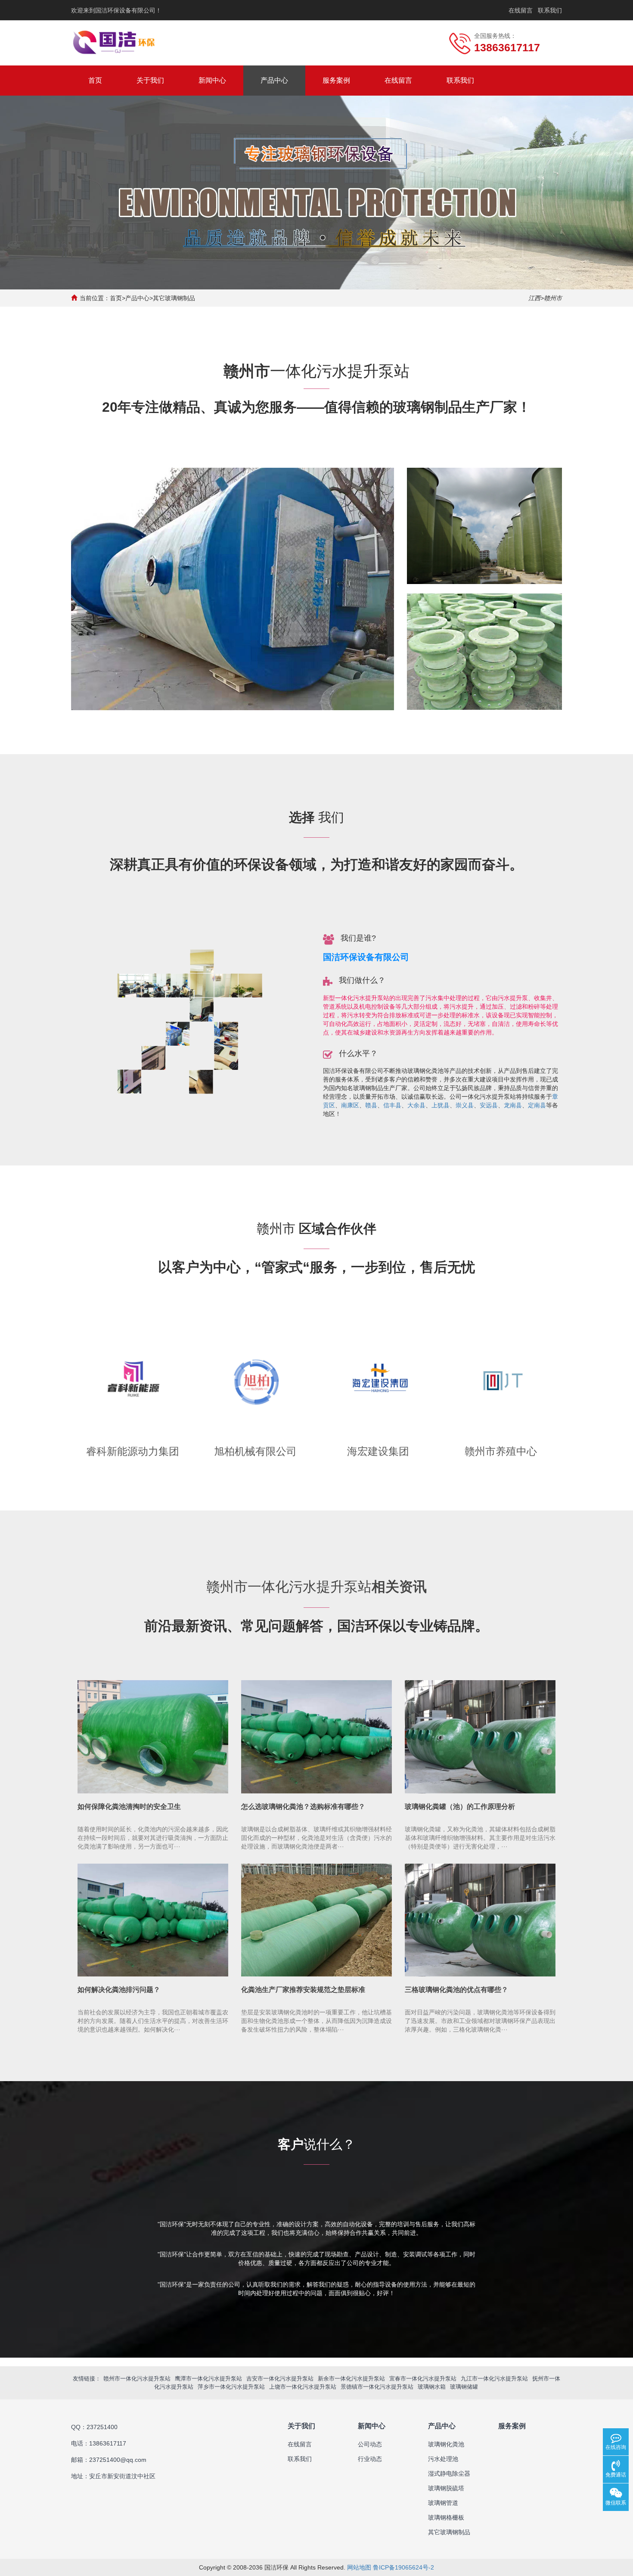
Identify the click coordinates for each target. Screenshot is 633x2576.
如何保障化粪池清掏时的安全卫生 (129, 1807)
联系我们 (550, 10)
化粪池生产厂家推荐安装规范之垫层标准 (303, 1990)
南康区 (350, 1105)
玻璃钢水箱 (432, 2387)
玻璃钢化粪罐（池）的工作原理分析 (460, 1807)
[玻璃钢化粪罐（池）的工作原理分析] (480, 1737)
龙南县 (513, 1105)
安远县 (489, 1105)
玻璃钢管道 (443, 2503)
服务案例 (336, 80)
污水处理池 (443, 2459)
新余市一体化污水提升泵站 (351, 2379)
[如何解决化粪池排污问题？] (153, 1920)
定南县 (537, 1105)
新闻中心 (212, 80)
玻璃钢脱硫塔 (446, 2488)
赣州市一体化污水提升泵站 (137, 2379)
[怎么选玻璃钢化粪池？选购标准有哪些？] (316, 1737)
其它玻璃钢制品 (174, 298)
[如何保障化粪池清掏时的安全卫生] (153, 1737)
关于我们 (150, 80)
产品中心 (274, 80)
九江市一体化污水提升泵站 (494, 2379)
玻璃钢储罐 (464, 2387)
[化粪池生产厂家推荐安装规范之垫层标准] (316, 1920)
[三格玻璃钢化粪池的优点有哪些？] (480, 1920)
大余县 (416, 1105)
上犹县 (441, 1105)
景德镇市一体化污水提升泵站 (377, 2387)
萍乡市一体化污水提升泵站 (231, 2387)
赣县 (371, 1105)
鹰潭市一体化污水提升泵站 (208, 2379)
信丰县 (392, 1105)
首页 (95, 80)
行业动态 (370, 2459)
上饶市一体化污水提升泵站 (303, 2387)
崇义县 (465, 1105)
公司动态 (370, 2444)
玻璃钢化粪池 (446, 2444)
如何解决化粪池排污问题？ (119, 1990)
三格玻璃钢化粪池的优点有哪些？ (456, 1990)
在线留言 (521, 10)
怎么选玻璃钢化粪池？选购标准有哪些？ (303, 1807)
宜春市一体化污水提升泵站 (423, 2379)
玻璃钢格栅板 (446, 2517)
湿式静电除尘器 (449, 2473)
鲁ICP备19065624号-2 (403, 2567)
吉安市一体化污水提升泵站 (280, 2379)
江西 (534, 298)
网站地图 (359, 2567)
